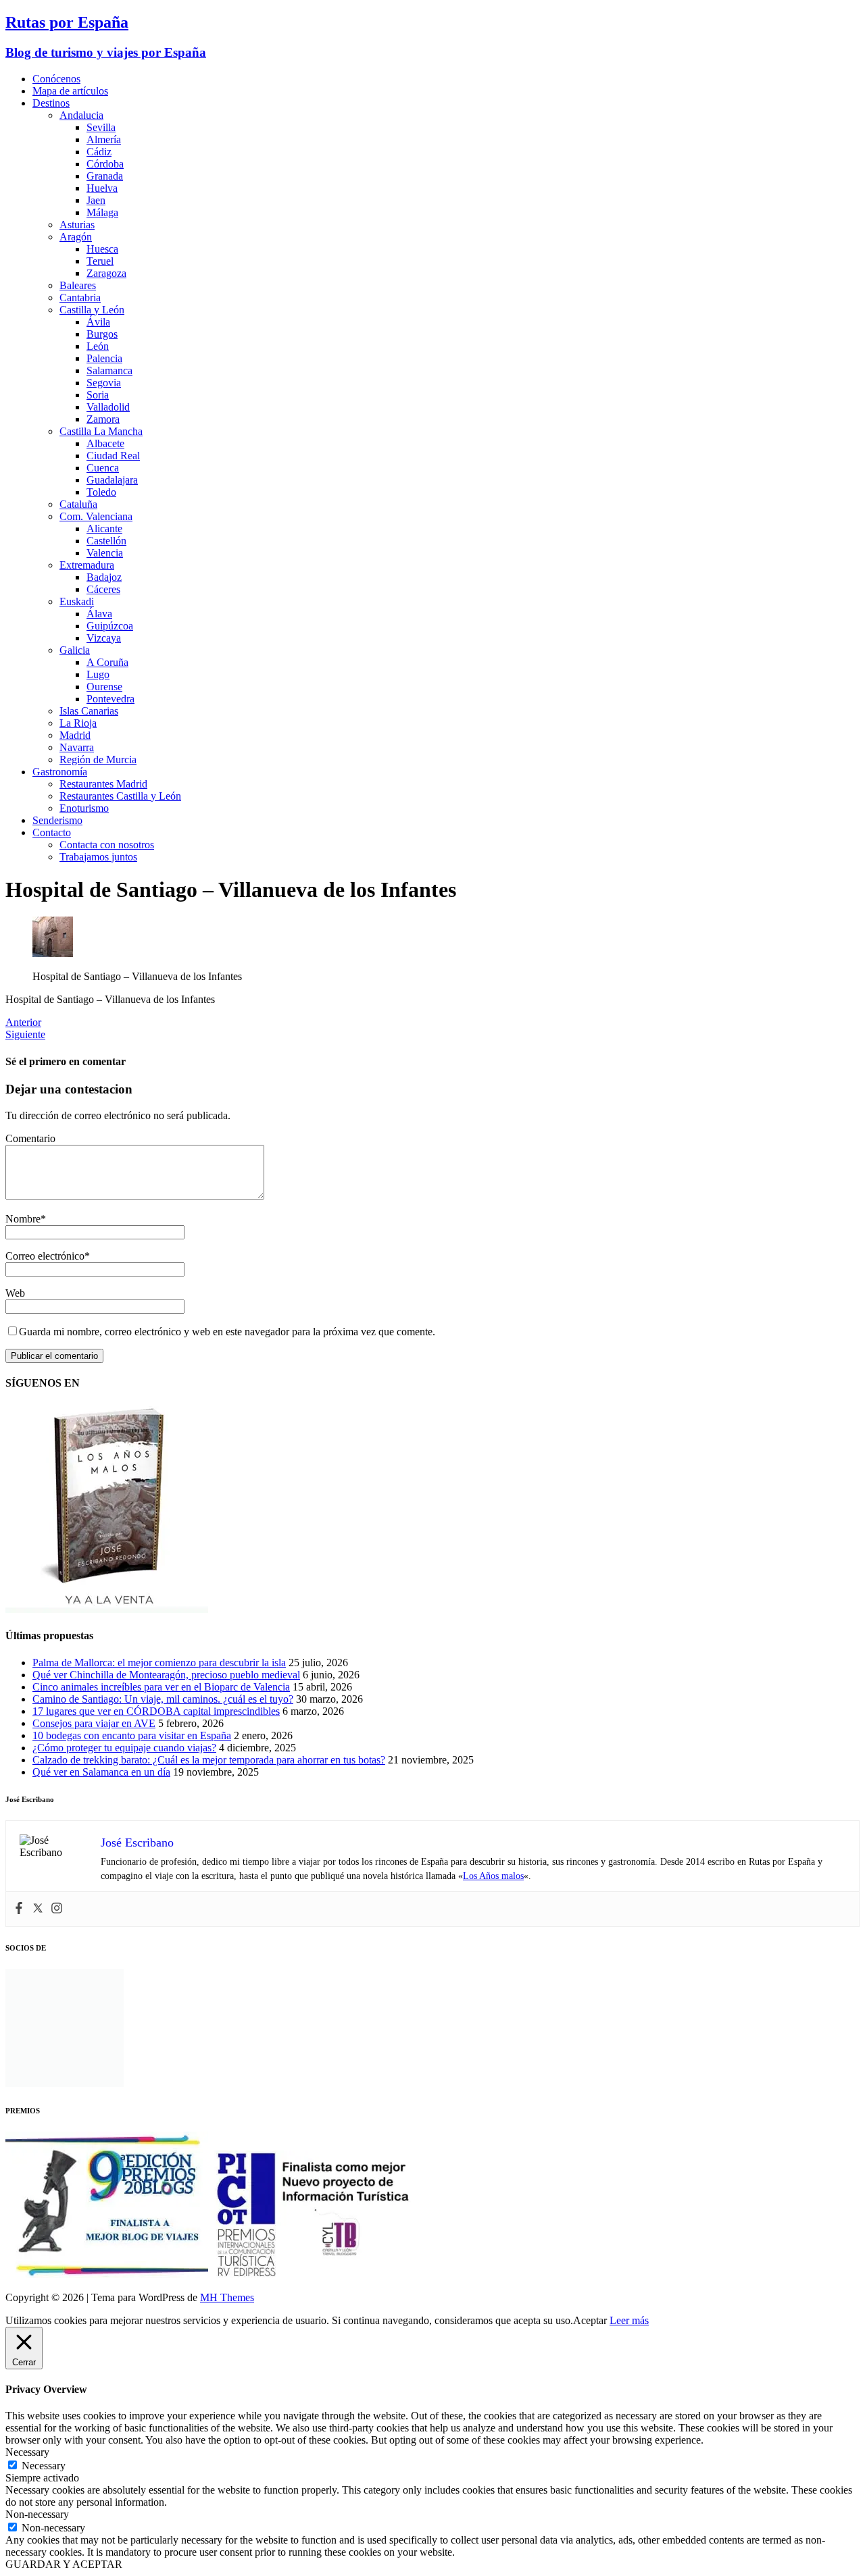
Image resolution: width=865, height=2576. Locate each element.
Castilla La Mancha (101, 431)
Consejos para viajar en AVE (94, 1723)
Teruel (100, 261)
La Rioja (78, 723)
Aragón (76, 237)
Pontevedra (110, 699)
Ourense (104, 687)
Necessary (44, 2466)
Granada (105, 176)
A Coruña (107, 662)
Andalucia (81, 115)
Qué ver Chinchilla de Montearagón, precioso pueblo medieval (166, 1675)
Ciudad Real (113, 456)
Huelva (102, 188)
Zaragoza (106, 273)
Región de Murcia (98, 759)
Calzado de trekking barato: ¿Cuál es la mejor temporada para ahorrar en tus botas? (209, 1760)
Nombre (23, 1219)
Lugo (98, 674)
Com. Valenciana (96, 516)
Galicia (75, 650)
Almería (104, 139)
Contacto (52, 832)
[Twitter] (38, 1909)
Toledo (101, 492)
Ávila (98, 322)
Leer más (629, 2320)
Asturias (77, 225)
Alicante (104, 529)
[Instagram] (57, 1909)
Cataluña (78, 504)
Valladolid (108, 407)
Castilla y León (92, 310)
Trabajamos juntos (98, 857)
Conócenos (56, 79)
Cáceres (103, 589)
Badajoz (104, 577)
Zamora (103, 419)
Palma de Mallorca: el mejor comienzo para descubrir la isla (159, 1663)
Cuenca (103, 468)
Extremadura (87, 565)
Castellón (106, 541)
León (98, 346)
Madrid (75, 735)
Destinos (51, 103)
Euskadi (77, 601)
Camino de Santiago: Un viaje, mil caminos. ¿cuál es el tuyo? (163, 1699)
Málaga (102, 212)
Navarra (77, 747)
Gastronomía (60, 772)
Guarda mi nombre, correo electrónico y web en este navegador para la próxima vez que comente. (227, 1332)
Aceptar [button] (590, 2320)
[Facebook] (19, 1909)
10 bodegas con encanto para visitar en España (132, 1735)
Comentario (30, 1138)
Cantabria (80, 298)
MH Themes (227, 2297)
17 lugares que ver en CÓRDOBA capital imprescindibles (156, 1711)
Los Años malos (493, 1876)
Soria (98, 395)
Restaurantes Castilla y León (120, 796)
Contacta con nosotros (107, 845)
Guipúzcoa (110, 626)
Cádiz (99, 152)
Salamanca (109, 370)
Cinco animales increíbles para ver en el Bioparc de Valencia (161, 1687)
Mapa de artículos (70, 91)
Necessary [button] (27, 2452)
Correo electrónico (45, 1256)
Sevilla (101, 127)
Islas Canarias (89, 711)
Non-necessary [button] (37, 2514)
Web (15, 1293)
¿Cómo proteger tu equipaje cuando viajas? (124, 1748)
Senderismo (57, 820)
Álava (99, 614)
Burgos (102, 334)
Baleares (78, 285)
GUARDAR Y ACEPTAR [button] (64, 2564)
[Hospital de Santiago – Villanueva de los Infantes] (53, 953)
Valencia (105, 553)
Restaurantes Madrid (103, 784)
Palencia (104, 358)
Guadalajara (112, 480)
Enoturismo (84, 808)
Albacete (105, 443)
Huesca (102, 249)
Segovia (104, 383)
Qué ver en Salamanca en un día (101, 1772)
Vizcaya (104, 638)
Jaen (96, 200)
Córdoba (105, 164)
